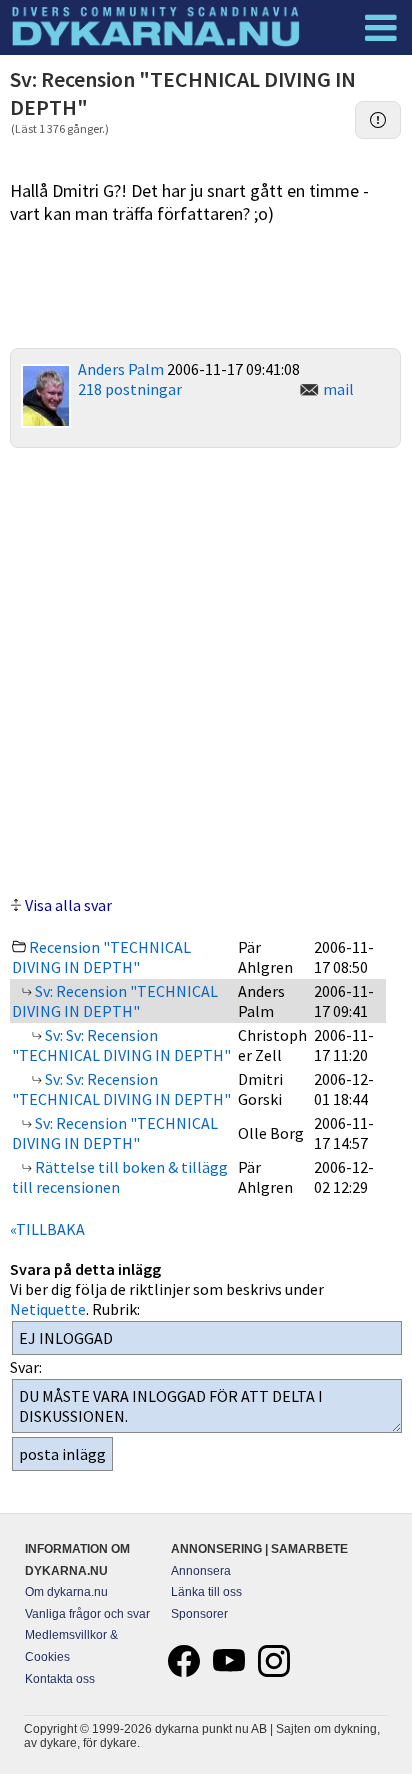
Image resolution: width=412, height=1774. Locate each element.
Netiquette (48, 1309)
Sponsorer (199, 1614)
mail (338, 389)
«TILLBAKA (47, 1229)
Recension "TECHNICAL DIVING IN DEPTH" (101, 957)
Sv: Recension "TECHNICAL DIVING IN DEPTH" (115, 1001)
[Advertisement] (206, 669)
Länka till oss (206, 1592)
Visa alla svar (68, 905)
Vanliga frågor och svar (87, 1614)
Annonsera (201, 1571)
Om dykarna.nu (66, 1592)
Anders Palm (121, 369)
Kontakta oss (60, 1679)
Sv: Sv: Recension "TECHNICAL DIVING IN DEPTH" (121, 1045)
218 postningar (130, 389)
